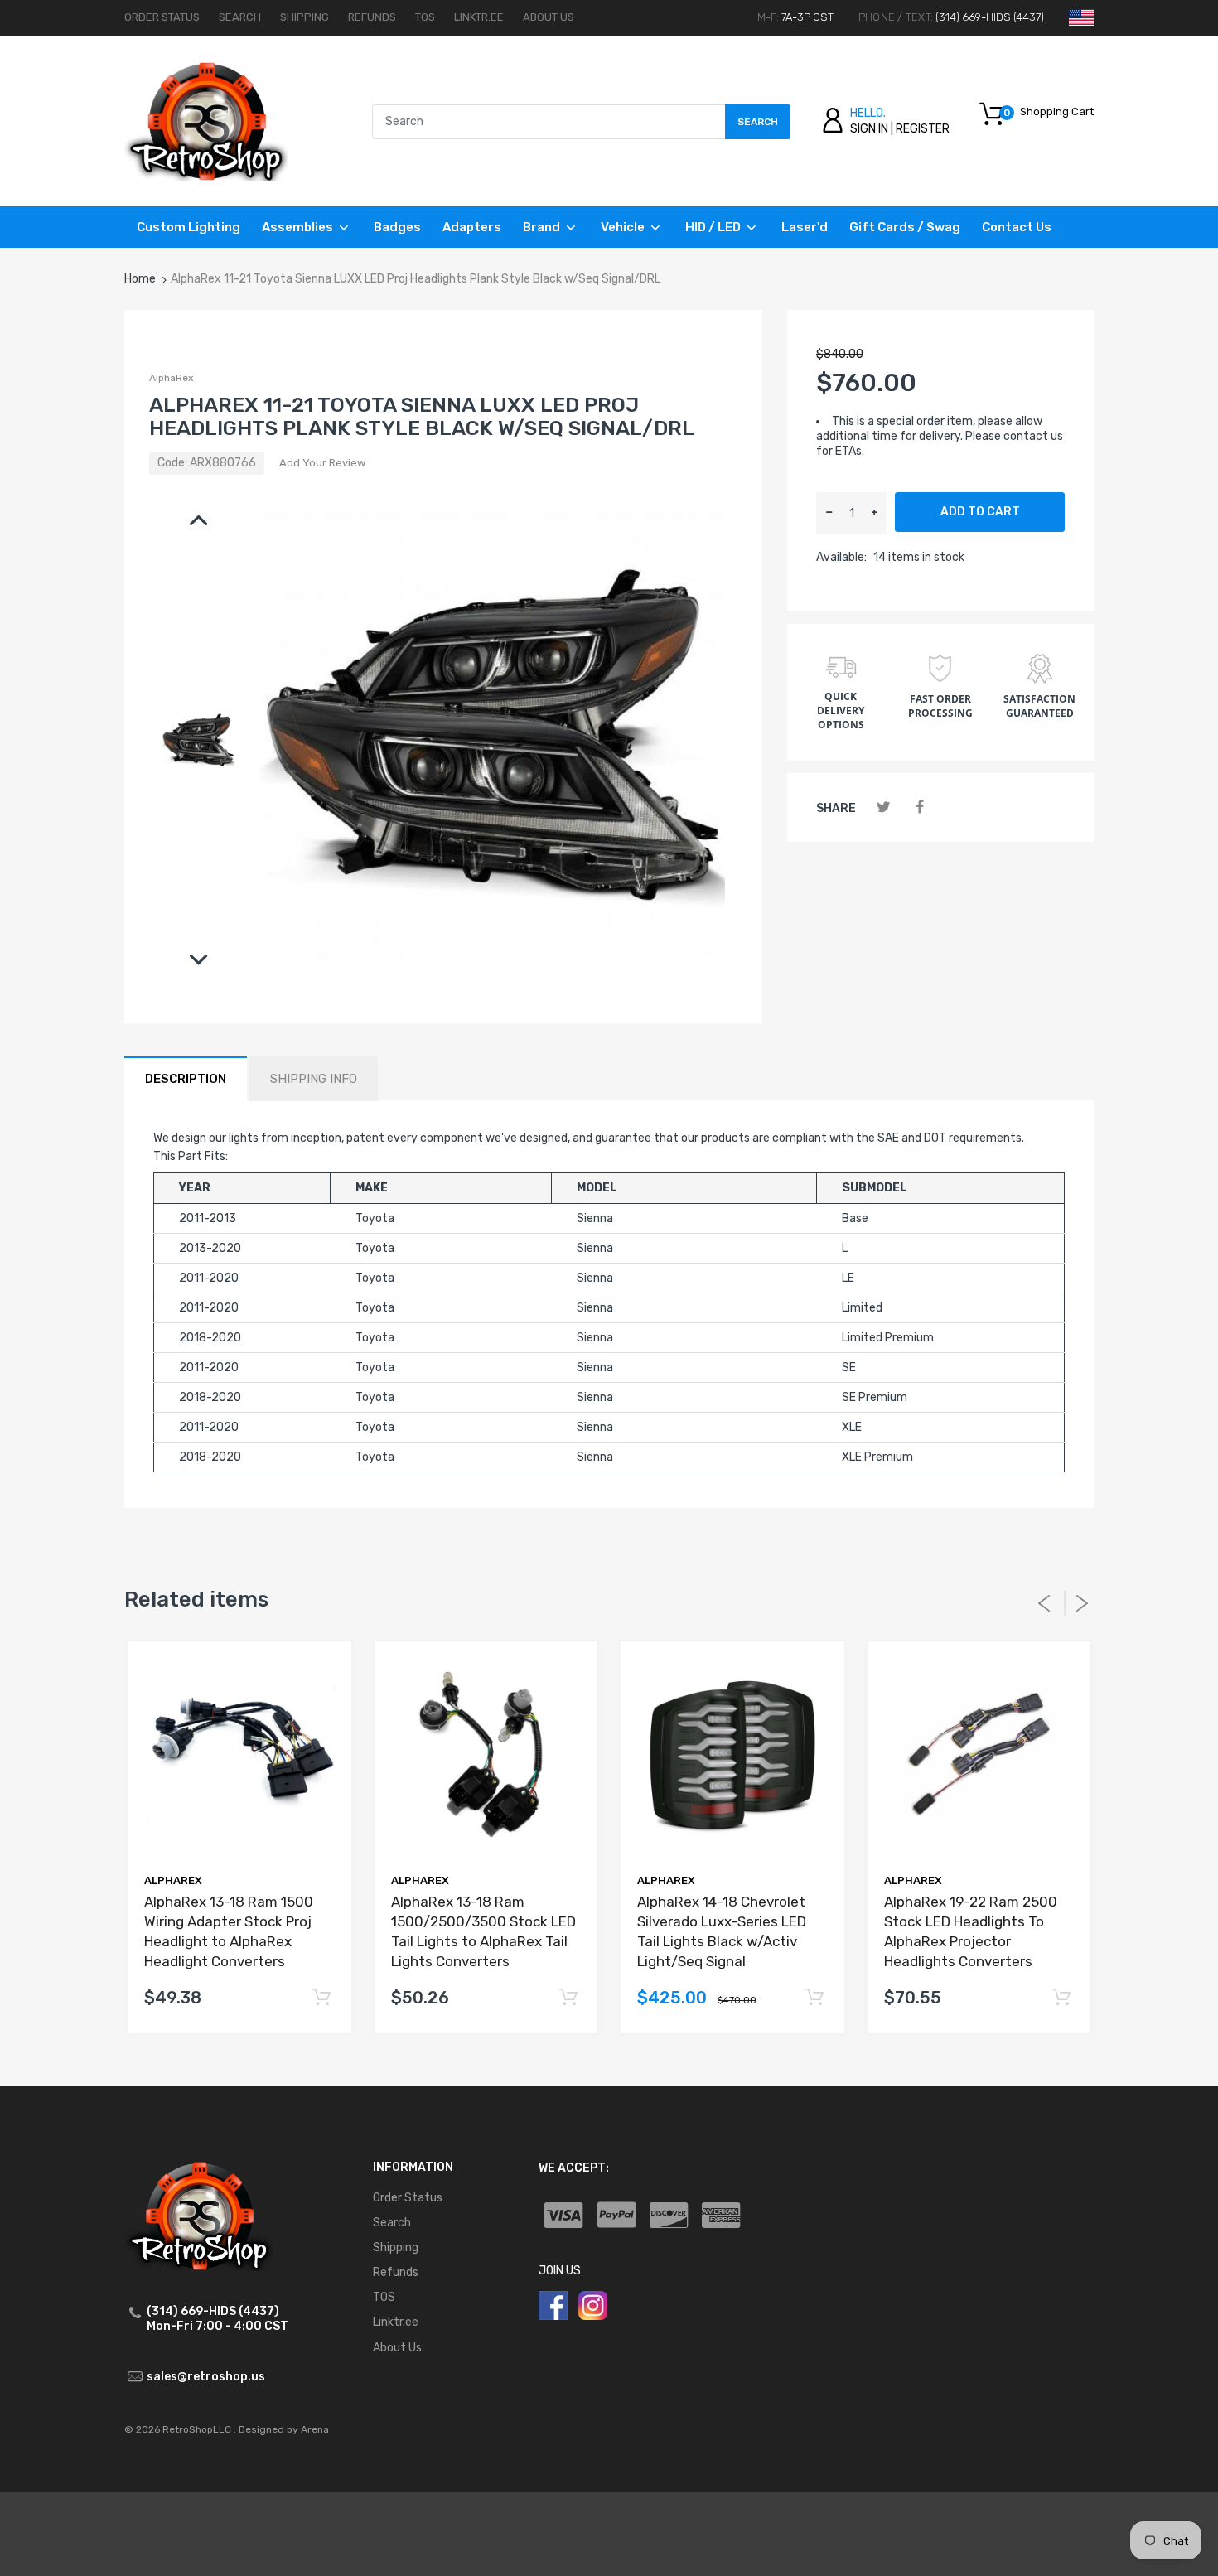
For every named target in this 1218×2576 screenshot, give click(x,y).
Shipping (304, 17)
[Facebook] (919, 807)
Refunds (372, 17)
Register (923, 129)
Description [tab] (186, 1079)
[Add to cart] (322, 1998)
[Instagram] (593, 2305)
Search (240, 17)
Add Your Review (322, 463)
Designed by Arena (284, 2429)
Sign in (869, 129)
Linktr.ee (479, 17)
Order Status (162, 17)
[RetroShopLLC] (206, 121)
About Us (549, 17)
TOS (425, 17)
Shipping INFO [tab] (314, 1079)
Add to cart (980, 512)
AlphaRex (171, 378)
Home (140, 279)
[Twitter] (884, 807)
